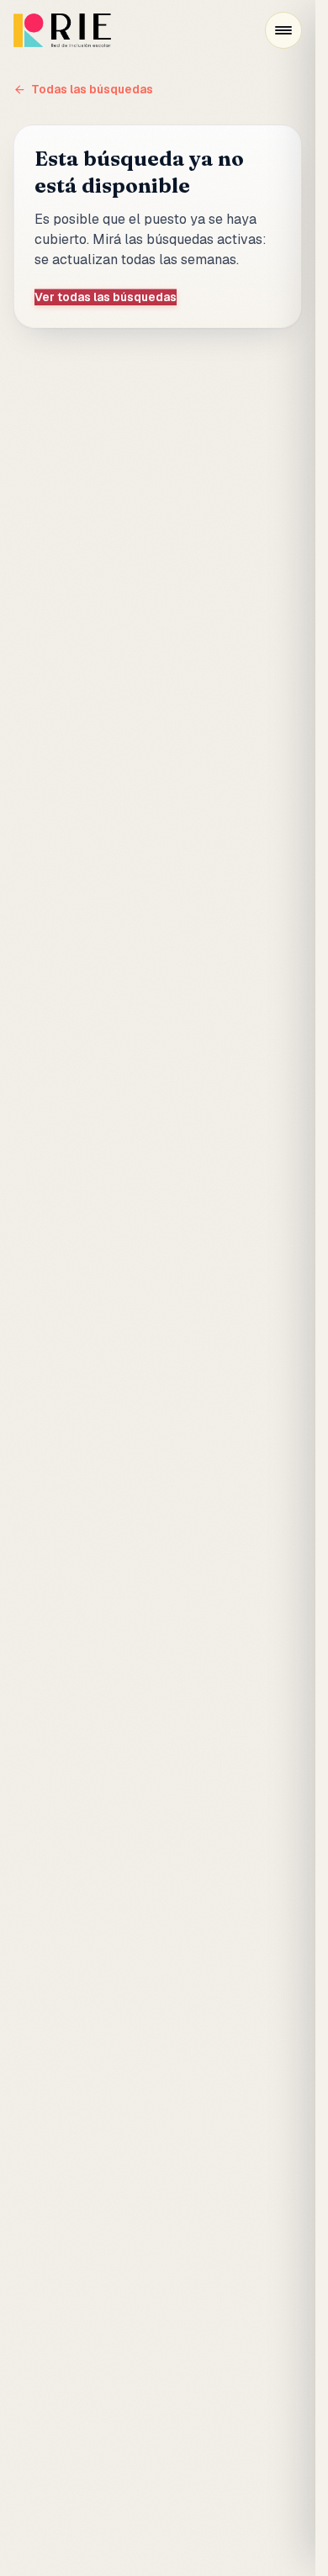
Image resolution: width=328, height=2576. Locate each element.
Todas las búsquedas (92, 89)
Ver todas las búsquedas (106, 297)
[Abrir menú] (283, 30)
